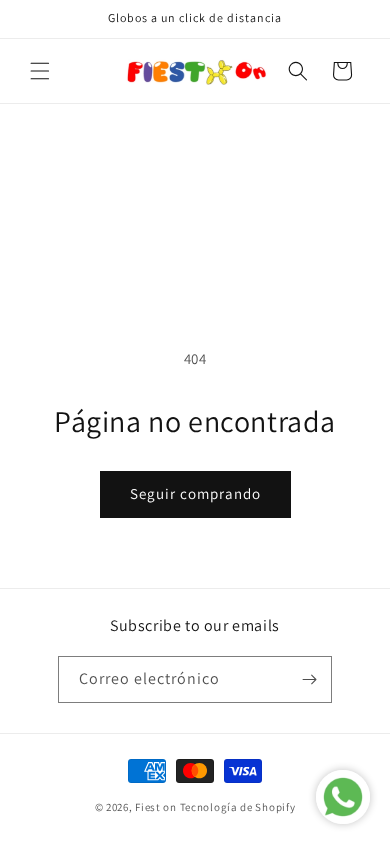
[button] (40, 71)
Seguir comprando (195, 493)
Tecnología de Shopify (238, 807)
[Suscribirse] (309, 679)
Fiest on (156, 807)
